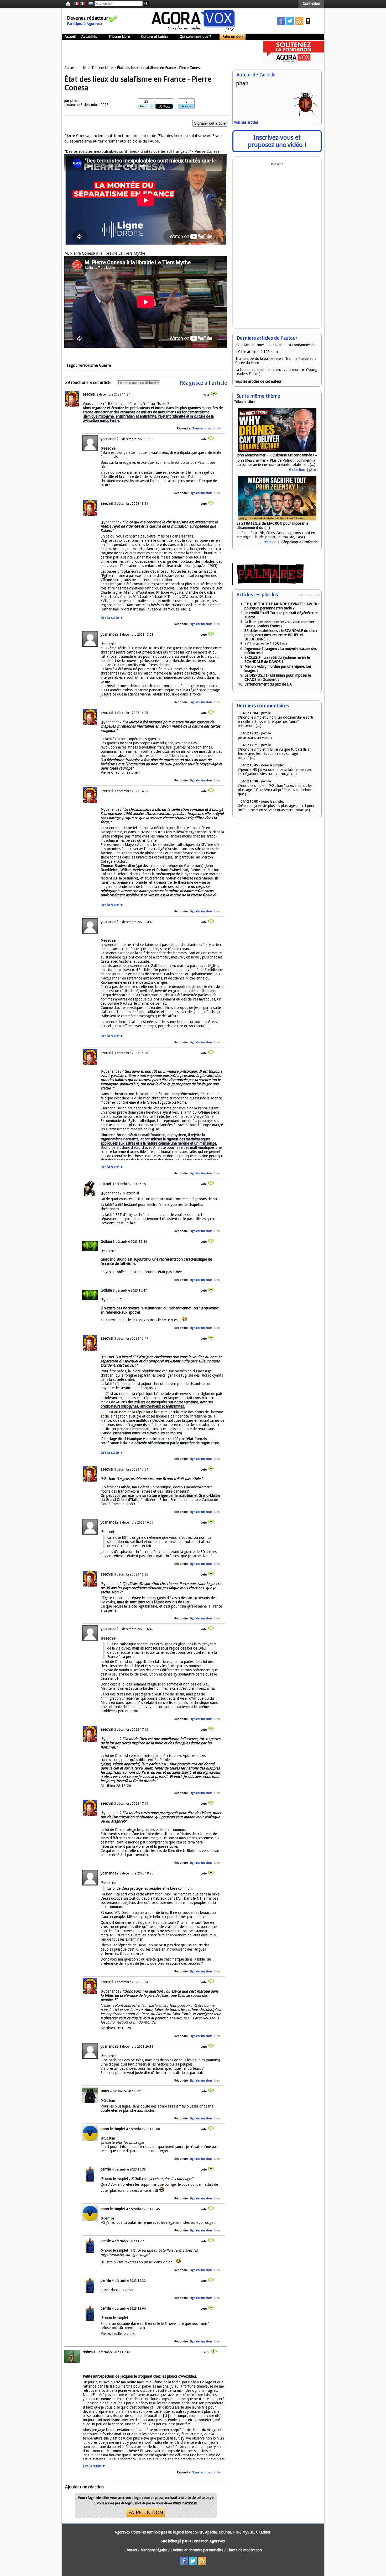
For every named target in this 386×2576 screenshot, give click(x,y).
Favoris (186, 106)
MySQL (248, 2532)
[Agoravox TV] (90, 4)
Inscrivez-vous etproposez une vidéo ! (277, 141)
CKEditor (263, 2532)
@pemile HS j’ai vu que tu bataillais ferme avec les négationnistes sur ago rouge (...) (275, 772)
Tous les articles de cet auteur (258, 381)
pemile (106, 2169)
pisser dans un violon (255, 737)
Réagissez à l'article (204, 383)
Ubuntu (225, 2532)
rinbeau (89, 2352)
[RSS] (299, 24)
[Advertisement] (157, 52)
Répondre (184, 428)
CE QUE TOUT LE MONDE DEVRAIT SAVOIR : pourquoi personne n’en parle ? (282, 606)
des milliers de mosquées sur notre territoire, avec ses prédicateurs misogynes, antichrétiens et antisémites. (157, 1404)
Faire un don (233, 36)
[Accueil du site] (193, 30)
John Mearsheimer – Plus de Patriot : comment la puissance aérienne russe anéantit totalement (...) (276, 462)
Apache (211, 2532)
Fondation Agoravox (209, 2541)
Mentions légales (154, 2550)
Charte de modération (244, 2550)
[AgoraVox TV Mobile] (308, 24)
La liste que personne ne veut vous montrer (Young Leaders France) (279, 624)
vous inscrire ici (185, 2503)
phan (74, 101)
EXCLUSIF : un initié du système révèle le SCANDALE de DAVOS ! (277, 660)
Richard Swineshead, (173, 870)
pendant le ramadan (133, 1429)
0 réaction (297, 470)
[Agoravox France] (77, 4)
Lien (220, 428)
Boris (105, 2091)
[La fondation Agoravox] (294, 63)
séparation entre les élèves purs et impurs (147, 1433)
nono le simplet (113, 2129)
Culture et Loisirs (155, 36)
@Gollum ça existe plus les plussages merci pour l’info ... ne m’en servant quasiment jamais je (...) (276, 808)
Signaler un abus (204, 428)
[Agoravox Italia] (82, 4)
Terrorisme (88, 365)
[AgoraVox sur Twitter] (290, 24)
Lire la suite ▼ (112, 618)
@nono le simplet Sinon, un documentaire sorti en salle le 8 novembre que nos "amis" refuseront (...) (275, 721)
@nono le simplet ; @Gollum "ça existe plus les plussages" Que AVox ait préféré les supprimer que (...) (275, 790)
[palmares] (270, 584)
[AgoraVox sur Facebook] (281, 24)
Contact (131, 2550)
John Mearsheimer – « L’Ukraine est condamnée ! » (275, 345)
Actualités (89, 36)
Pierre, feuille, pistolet (118, 2333)
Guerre (105, 365)
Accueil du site (76, 68)
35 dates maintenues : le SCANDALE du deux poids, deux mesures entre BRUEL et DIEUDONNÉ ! (281, 635)
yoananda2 (109, 439)
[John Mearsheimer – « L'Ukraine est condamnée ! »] (277, 451)
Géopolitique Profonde (299, 542)
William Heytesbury (136, 870)
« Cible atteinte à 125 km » (257, 352)
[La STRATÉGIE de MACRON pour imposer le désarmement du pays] (277, 519)
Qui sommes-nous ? (195, 36)
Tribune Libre (119, 36)
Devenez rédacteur (88, 18)
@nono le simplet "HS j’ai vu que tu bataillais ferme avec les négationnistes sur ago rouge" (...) (273, 754)
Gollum (106, 1241)
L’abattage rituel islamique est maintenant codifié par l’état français (154, 1439)
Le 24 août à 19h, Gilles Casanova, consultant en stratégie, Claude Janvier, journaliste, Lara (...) (276, 535)
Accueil (70, 36)
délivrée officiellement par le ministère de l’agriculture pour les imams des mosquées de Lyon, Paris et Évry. (160, 1445)
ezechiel (89, 394)
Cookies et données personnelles (197, 2550)
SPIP (199, 2532)
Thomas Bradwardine (118, 866)
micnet (106, 1184)
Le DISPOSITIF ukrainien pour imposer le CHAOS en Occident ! (278, 677)
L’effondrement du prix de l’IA (268, 684)
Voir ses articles (246, 122)
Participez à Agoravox (85, 24)
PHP (237, 2532)
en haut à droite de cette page (189, 2498)
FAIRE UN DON (146, 2512)
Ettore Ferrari (170, 1500)
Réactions (146, 106)
